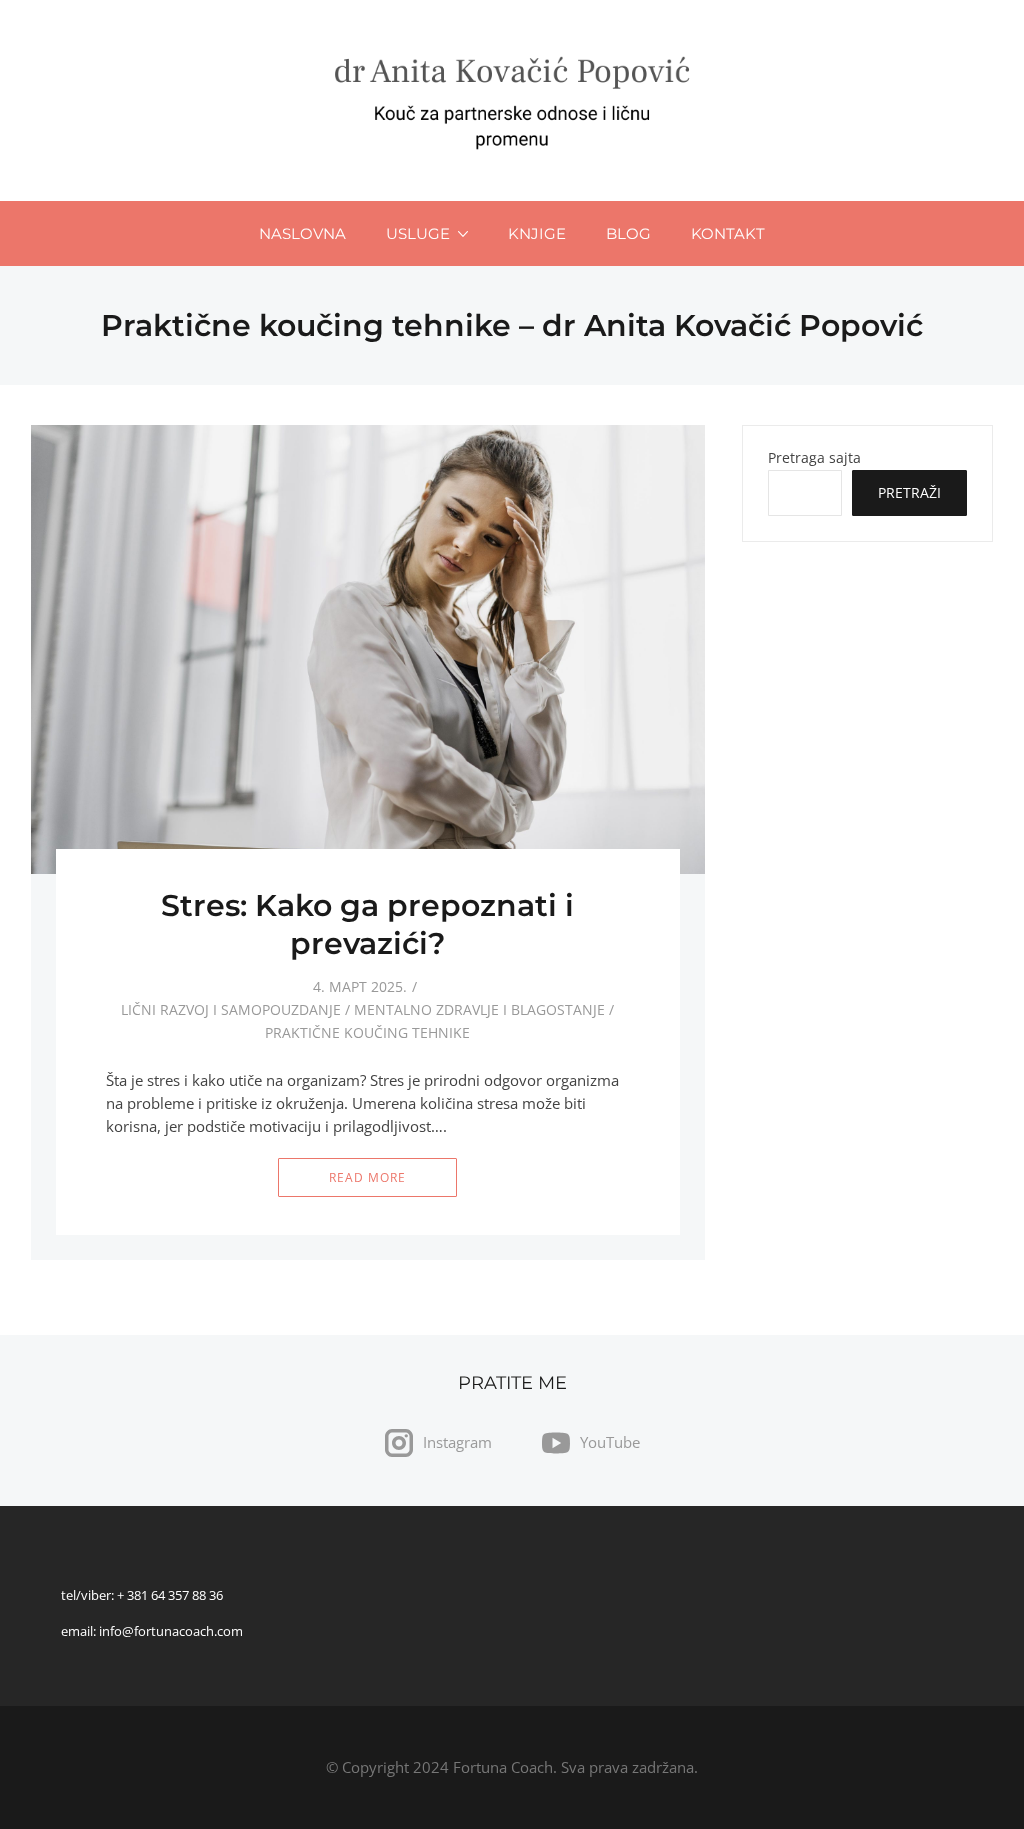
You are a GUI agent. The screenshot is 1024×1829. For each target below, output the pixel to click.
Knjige (537, 233)
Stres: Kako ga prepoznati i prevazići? (367, 924)
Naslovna (302, 233)
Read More (367, 1177)
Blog (628, 233)
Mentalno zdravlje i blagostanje (479, 1009)
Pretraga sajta (814, 458)
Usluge (418, 233)
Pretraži (909, 492)
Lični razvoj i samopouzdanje (231, 1009)
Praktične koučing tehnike (367, 1032)
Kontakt (728, 233)
